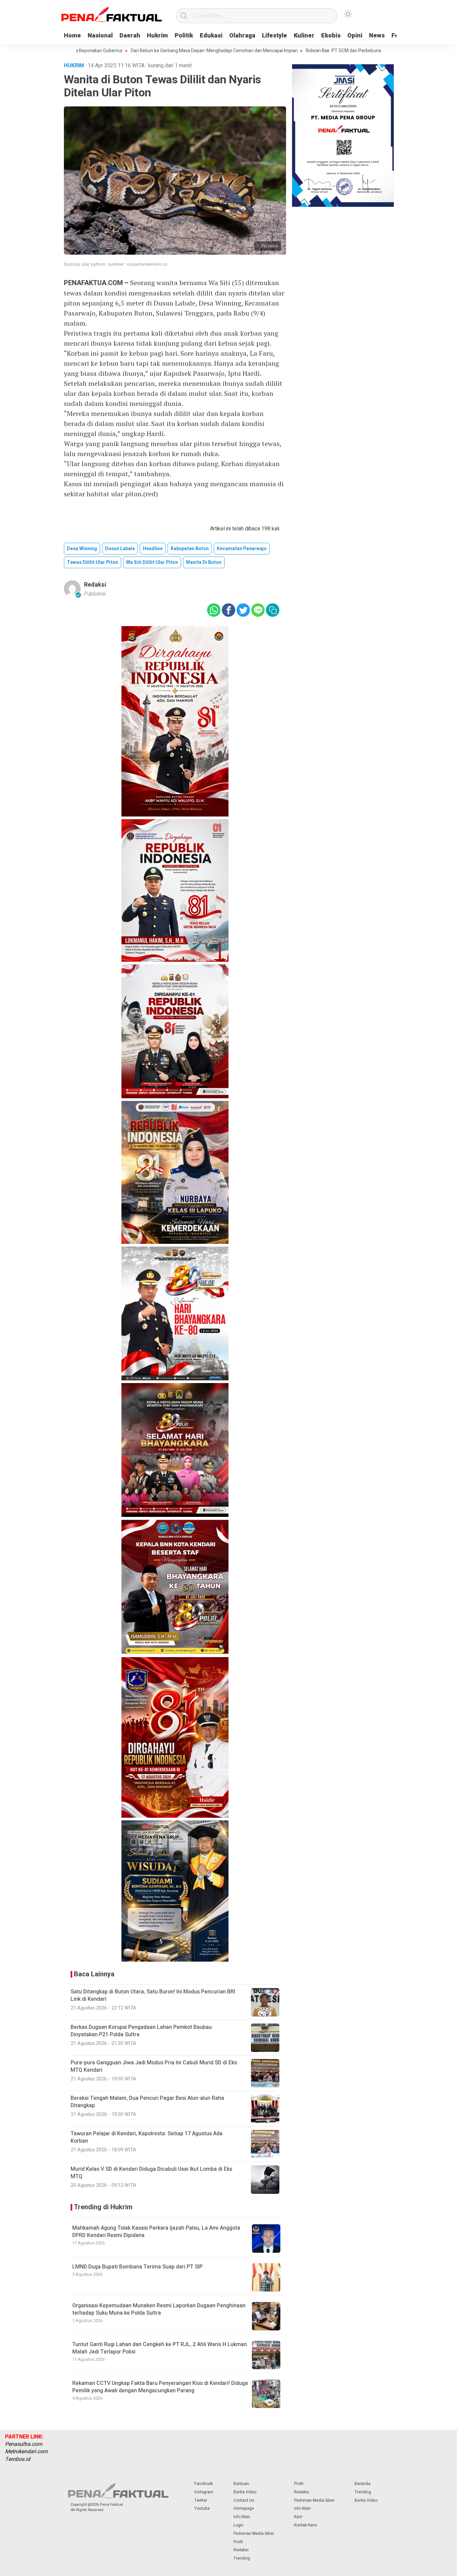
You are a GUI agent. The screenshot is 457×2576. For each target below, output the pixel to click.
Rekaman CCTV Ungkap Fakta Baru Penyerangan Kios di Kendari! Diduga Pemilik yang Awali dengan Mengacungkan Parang (160, 2387)
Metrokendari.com (26, 2452)
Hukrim (157, 36)
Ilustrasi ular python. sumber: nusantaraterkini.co (116, 264)
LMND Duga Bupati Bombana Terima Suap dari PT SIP (138, 2267)
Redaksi (95, 585)
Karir (298, 2517)
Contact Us (244, 2500)
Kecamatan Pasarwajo (242, 549)
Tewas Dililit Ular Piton (93, 562)
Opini (355, 36)
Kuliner (304, 36)
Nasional (100, 36)
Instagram (204, 2492)
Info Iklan (242, 2517)
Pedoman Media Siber (254, 2534)
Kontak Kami (306, 2525)
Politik (184, 36)
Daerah (130, 36)
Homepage (244, 2508)
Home (72, 36)
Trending (242, 2558)
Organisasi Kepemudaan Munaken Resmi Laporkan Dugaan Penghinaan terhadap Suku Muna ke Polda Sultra (159, 2309)
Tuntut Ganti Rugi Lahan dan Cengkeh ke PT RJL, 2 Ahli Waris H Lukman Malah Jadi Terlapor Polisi (160, 2348)
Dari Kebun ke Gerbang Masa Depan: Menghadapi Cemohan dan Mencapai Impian (160, 51)
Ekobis (331, 36)
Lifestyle (275, 36)
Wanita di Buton (204, 562)
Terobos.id (18, 2459)
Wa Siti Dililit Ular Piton (152, 562)
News (377, 36)
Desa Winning (82, 549)
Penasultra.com (24, 2444)
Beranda (362, 2484)
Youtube (202, 2508)
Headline (153, 549)
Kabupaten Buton (190, 549)
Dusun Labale (120, 549)
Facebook (204, 2484)
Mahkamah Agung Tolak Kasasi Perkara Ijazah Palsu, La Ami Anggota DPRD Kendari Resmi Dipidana (156, 2232)
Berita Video (245, 2492)
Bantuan (241, 2484)
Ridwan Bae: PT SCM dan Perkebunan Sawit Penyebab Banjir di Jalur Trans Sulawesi (338, 51)
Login (239, 2525)
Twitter (201, 2500)
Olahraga (242, 36)
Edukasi (211, 36)
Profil (238, 2542)
